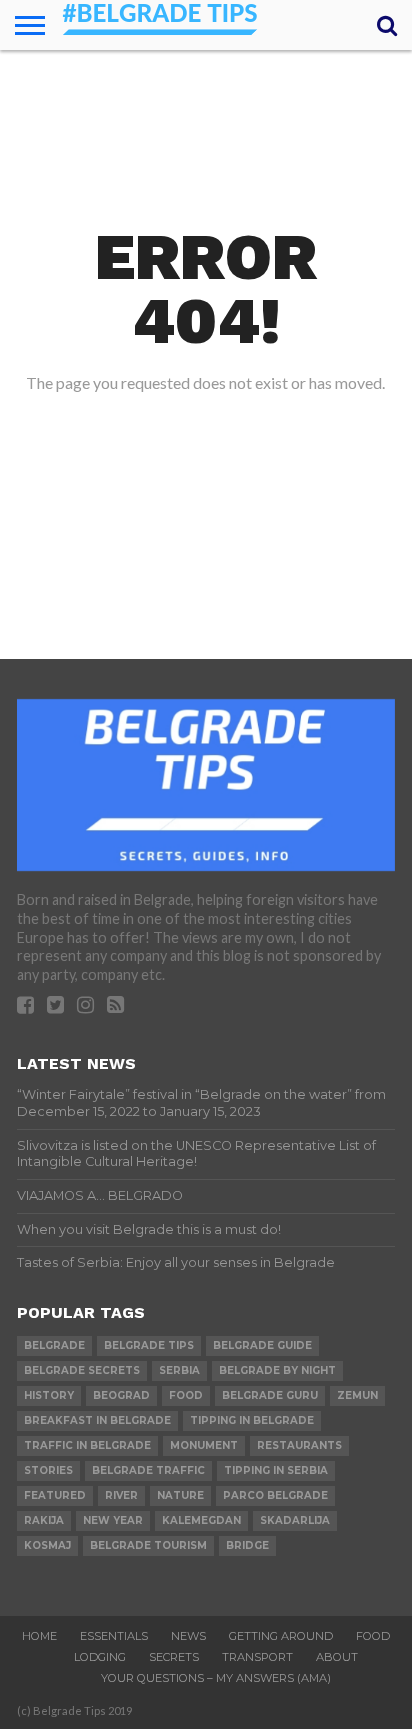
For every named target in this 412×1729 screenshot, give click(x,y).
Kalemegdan (201, 1520)
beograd (121, 1395)
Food (373, 1636)
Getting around (281, 1636)
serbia (179, 1370)
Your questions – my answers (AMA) (216, 1678)
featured (55, 1495)
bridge (247, 1545)
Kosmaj (47, 1545)
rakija (44, 1520)
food (186, 1395)
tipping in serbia (276, 1470)
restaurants (299, 1445)
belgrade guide (262, 1345)
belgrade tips (149, 1345)
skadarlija (295, 1520)
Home (39, 1636)
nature (180, 1495)
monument (204, 1445)
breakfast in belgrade (97, 1420)
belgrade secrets (82, 1370)
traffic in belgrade (87, 1445)
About (337, 1657)
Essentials (114, 1636)
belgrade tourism (148, 1545)
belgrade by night (277, 1370)
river (121, 1495)
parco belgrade (275, 1495)
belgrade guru (270, 1395)
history (49, 1395)
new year (113, 1520)
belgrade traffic (148, 1470)
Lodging (100, 1657)
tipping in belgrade (252, 1420)
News (188, 1636)
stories (48, 1470)
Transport (257, 1657)
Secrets (174, 1657)
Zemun (357, 1395)
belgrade (54, 1345)
